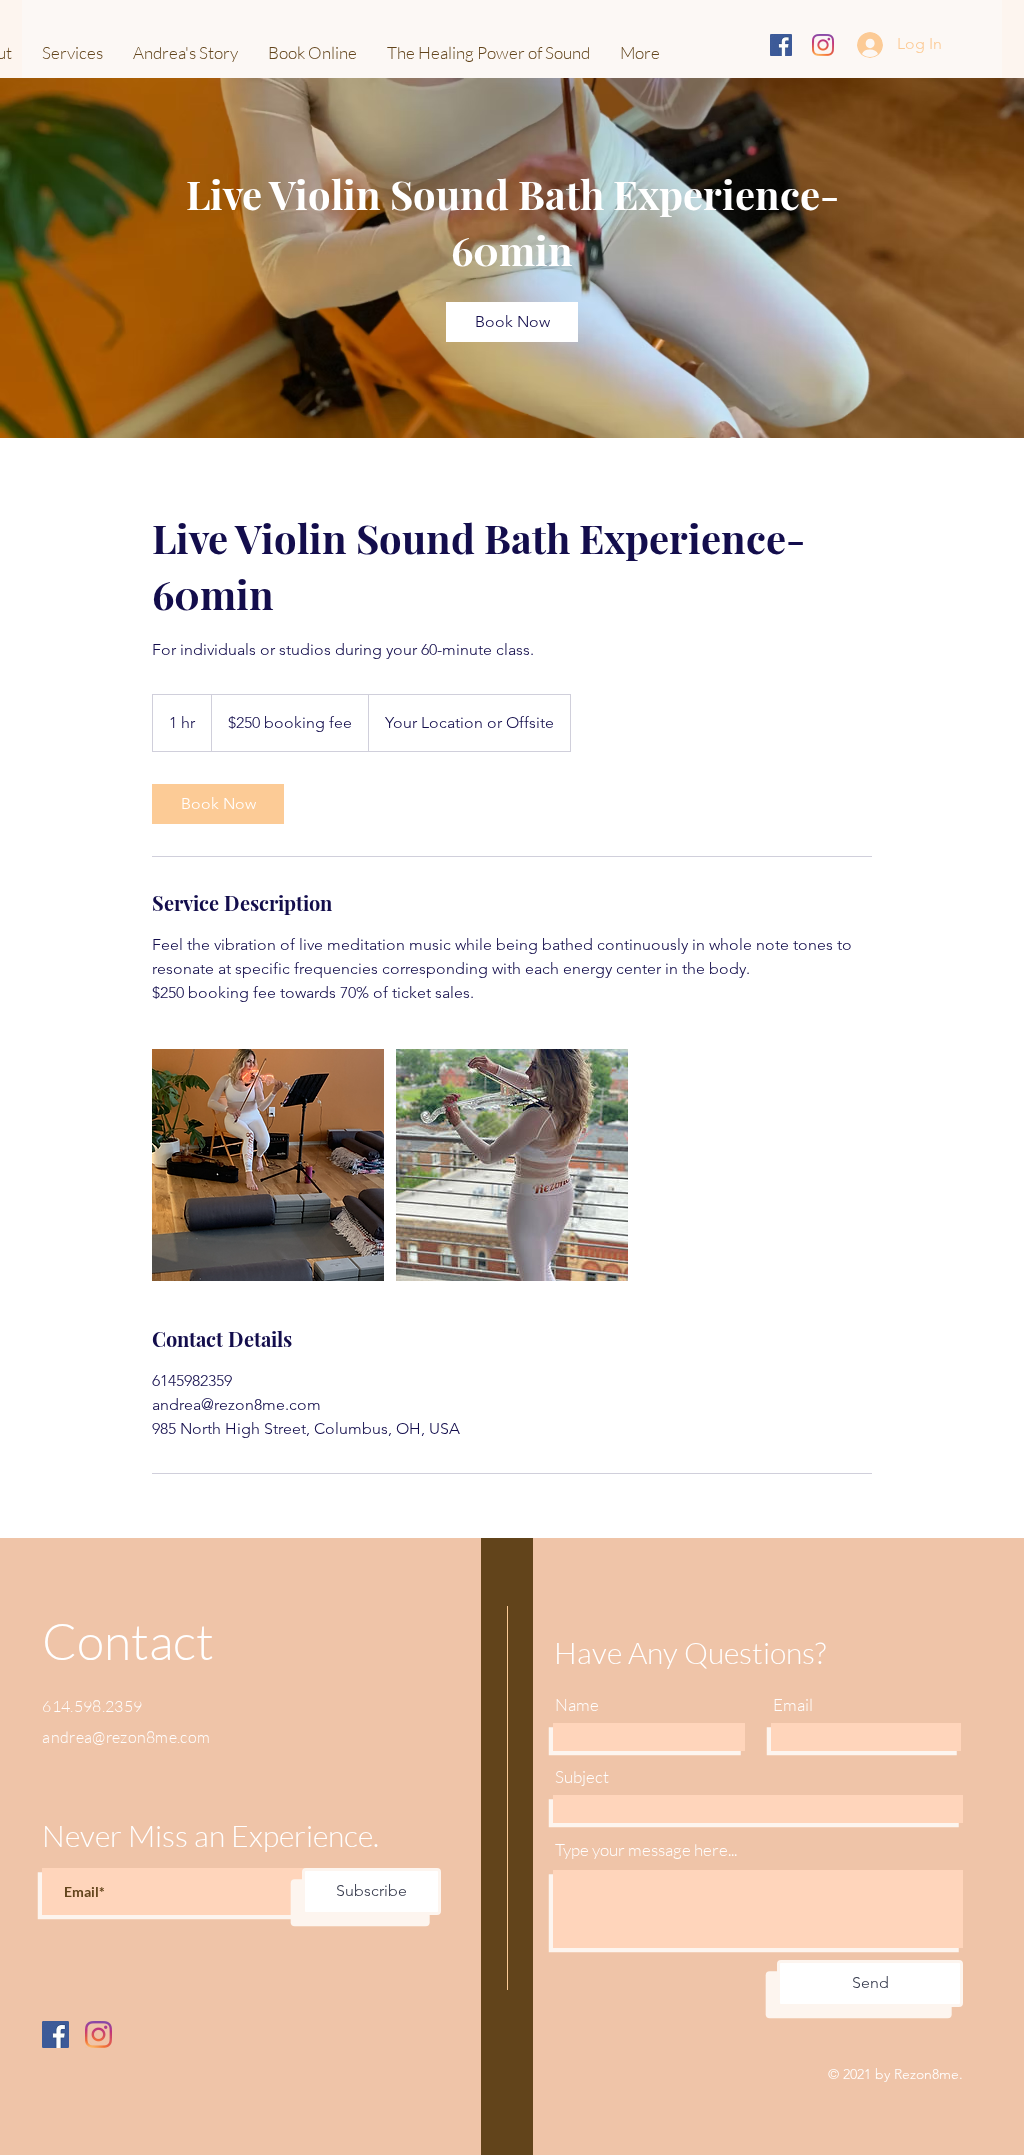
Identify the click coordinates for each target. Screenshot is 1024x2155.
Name (577, 1704)
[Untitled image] (268, 1165)
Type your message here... (646, 1849)
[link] (512, 322)
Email (793, 1704)
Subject (582, 1776)
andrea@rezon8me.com (126, 1737)
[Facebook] (55, 2034)
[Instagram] (823, 45)
